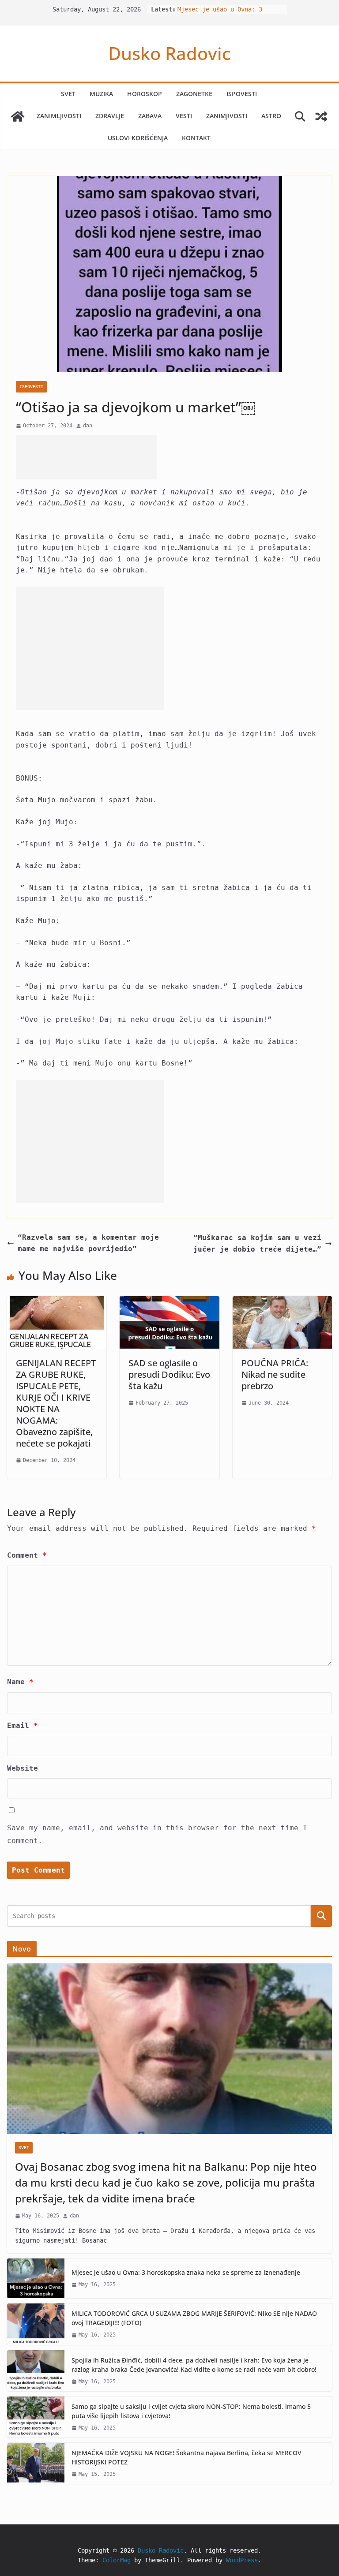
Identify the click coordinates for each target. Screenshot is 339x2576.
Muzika (101, 94)
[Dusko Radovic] (18, 116)
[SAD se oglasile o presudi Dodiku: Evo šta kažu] (169, 1302)
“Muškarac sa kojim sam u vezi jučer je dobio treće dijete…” (257, 1243)
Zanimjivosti (227, 116)
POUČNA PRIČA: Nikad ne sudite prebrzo (275, 1374)
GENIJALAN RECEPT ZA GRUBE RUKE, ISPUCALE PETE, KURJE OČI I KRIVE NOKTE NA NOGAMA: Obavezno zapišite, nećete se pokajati (56, 1403)
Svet (68, 94)
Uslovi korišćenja (138, 138)
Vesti (184, 116)
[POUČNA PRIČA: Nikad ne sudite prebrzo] (282, 1302)
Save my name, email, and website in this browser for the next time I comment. (157, 1834)
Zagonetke (194, 94)
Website (23, 1768)
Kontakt (196, 138)
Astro (271, 116)
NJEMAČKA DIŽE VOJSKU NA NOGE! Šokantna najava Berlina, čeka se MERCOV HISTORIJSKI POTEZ (186, 2457)
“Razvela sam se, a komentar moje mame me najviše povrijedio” (88, 1243)
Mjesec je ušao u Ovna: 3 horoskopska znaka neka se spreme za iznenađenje (186, 2272)
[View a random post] (321, 116)
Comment (27, 1555)
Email (23, 1725)
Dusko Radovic (169, 53)
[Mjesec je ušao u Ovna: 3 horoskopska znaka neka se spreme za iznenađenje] (36, 2278)
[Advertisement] (87, 457)
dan (88, 426)
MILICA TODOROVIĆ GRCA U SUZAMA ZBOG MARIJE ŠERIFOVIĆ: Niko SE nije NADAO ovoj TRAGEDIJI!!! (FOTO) (194, 2318)
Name (20, 1682)
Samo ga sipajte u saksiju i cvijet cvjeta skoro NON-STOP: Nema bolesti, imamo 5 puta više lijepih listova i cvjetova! (191, 2411)
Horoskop (145, 94)
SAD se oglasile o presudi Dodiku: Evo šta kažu (169, 1374)
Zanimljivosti (59, 116)
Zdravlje (110, 116)
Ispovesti (242, 94)
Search (321, 1916)
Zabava (150, 116)
